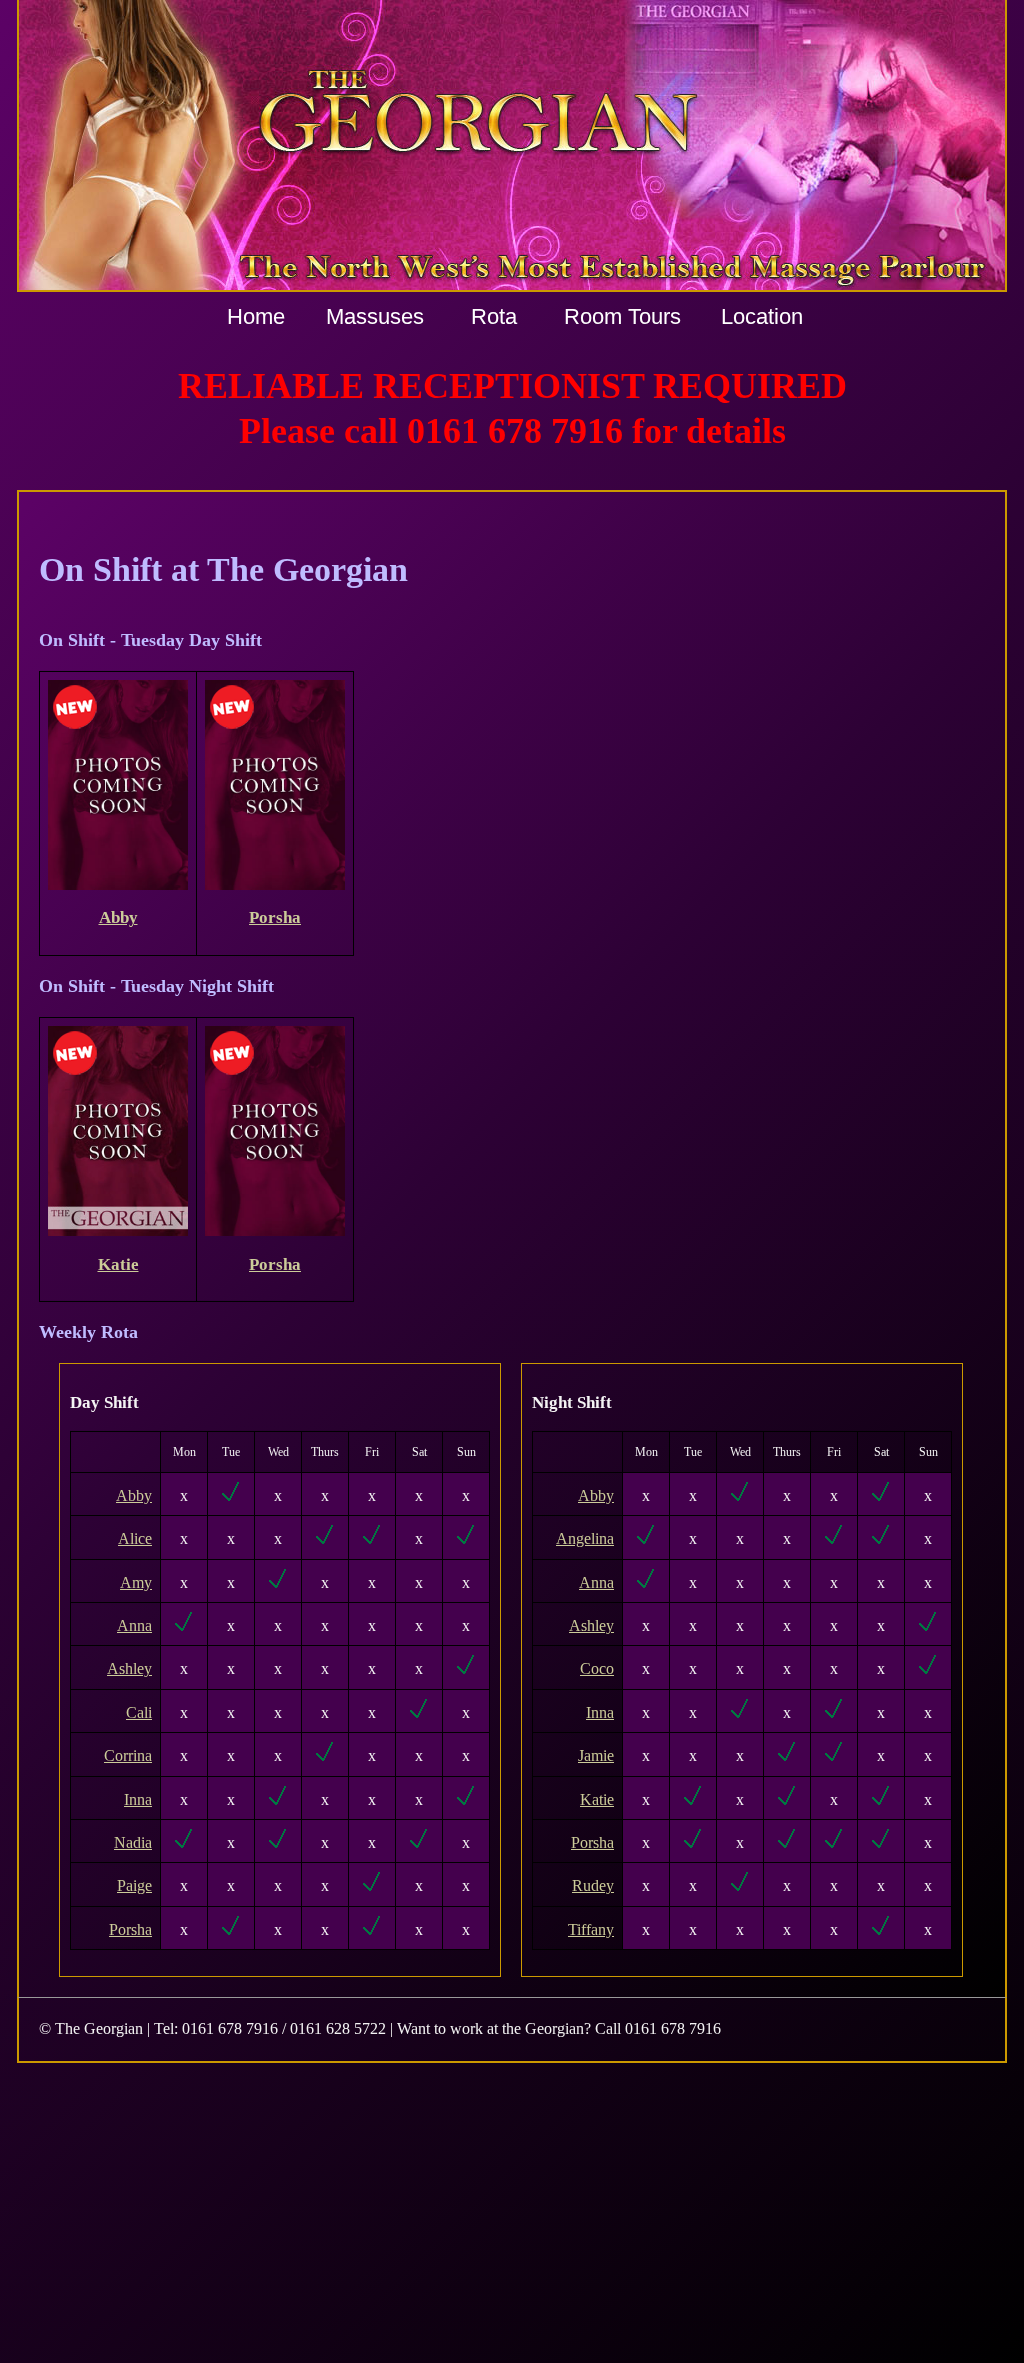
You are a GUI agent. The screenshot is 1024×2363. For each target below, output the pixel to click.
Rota (494, 316)
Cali (139, 1712)
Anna (134, 1625)
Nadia (133, 1842)
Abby (118, 917)
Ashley (129, 1668)
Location (762, 316)
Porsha (275, 917)
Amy (136, 1582)
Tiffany (591, 1929)
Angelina (585, 1538)
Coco (597, 1668)
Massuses (375, 316)
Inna (138, 1799)
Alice (135, 1538)
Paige (134, 1885)
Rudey (593, 1885)
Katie (118, 1264)
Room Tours (622, 316)
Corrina (128, 1755)
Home (256, 316)
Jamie (596, 1755)
